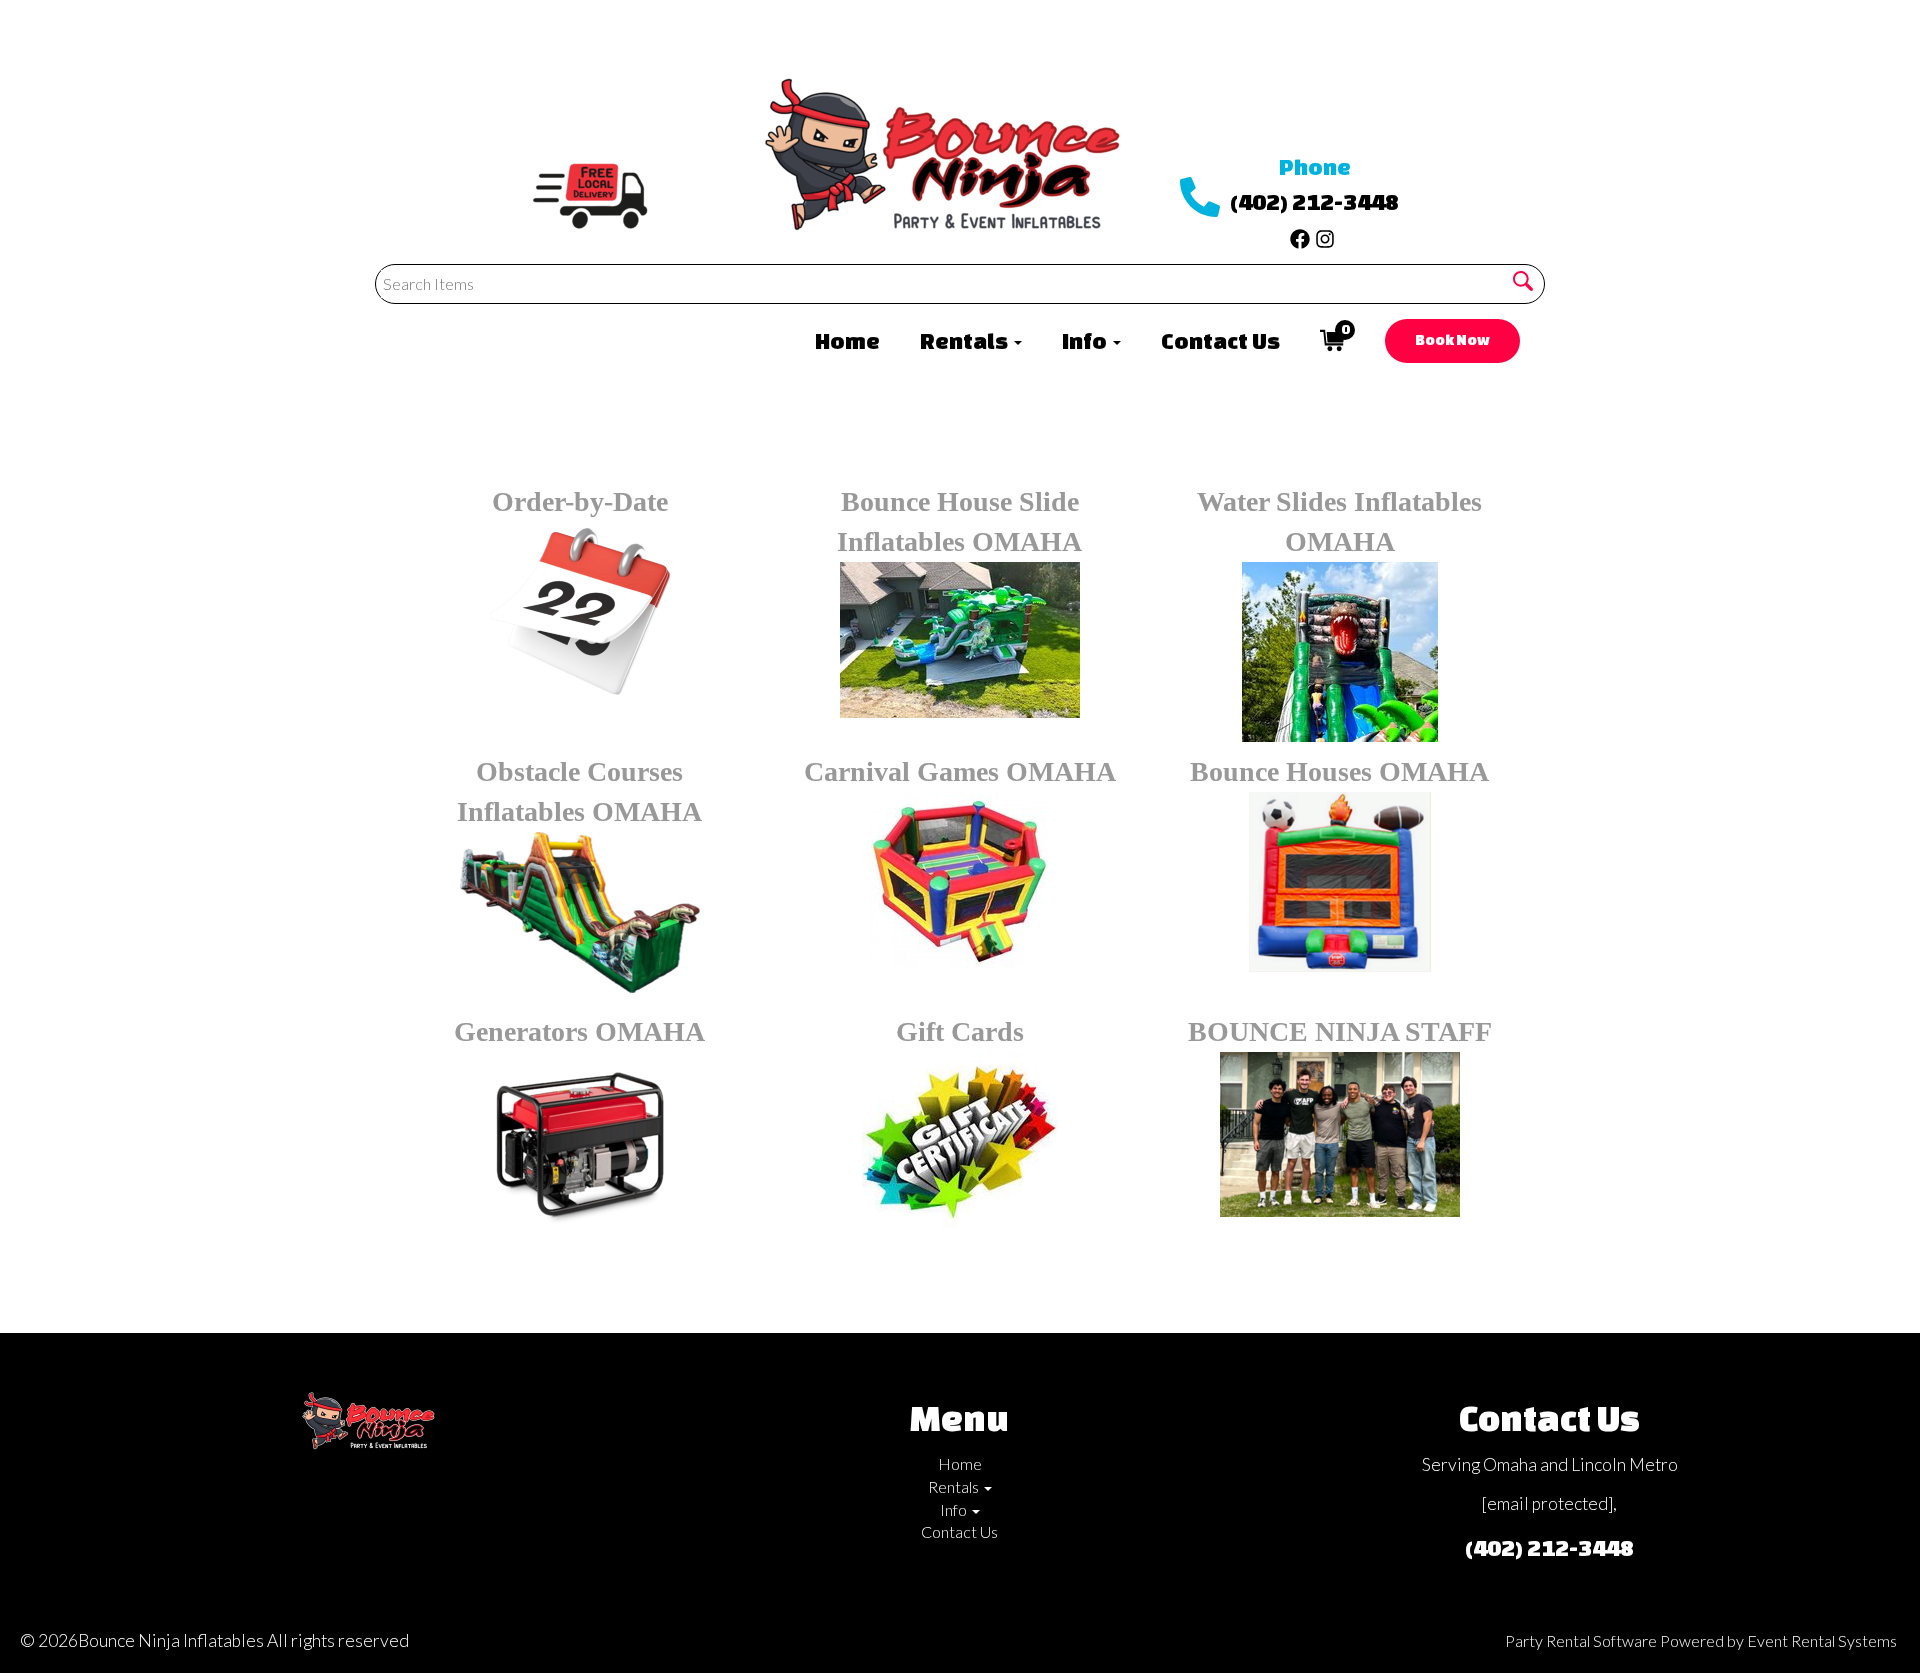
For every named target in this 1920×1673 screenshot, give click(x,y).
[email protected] (1547, 1503)
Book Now (1452, 339)
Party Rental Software (1581, 1640)
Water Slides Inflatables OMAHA (1339, 521)
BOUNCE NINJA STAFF (1340, 1031)
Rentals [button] (966, 340)
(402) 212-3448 (1314, 201)
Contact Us (1220, 340)
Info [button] (1086, 340)
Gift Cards (960, 1031)
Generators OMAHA (579, 1031)
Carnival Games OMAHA (960, 771)
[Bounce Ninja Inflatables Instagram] (1325, 234)
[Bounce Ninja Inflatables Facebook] (1300, 234)
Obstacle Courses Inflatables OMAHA (579, 791)
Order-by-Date (580, 501)
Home (847, 340)
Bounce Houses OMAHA (1339, 771)
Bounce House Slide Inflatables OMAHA (959, 521)
